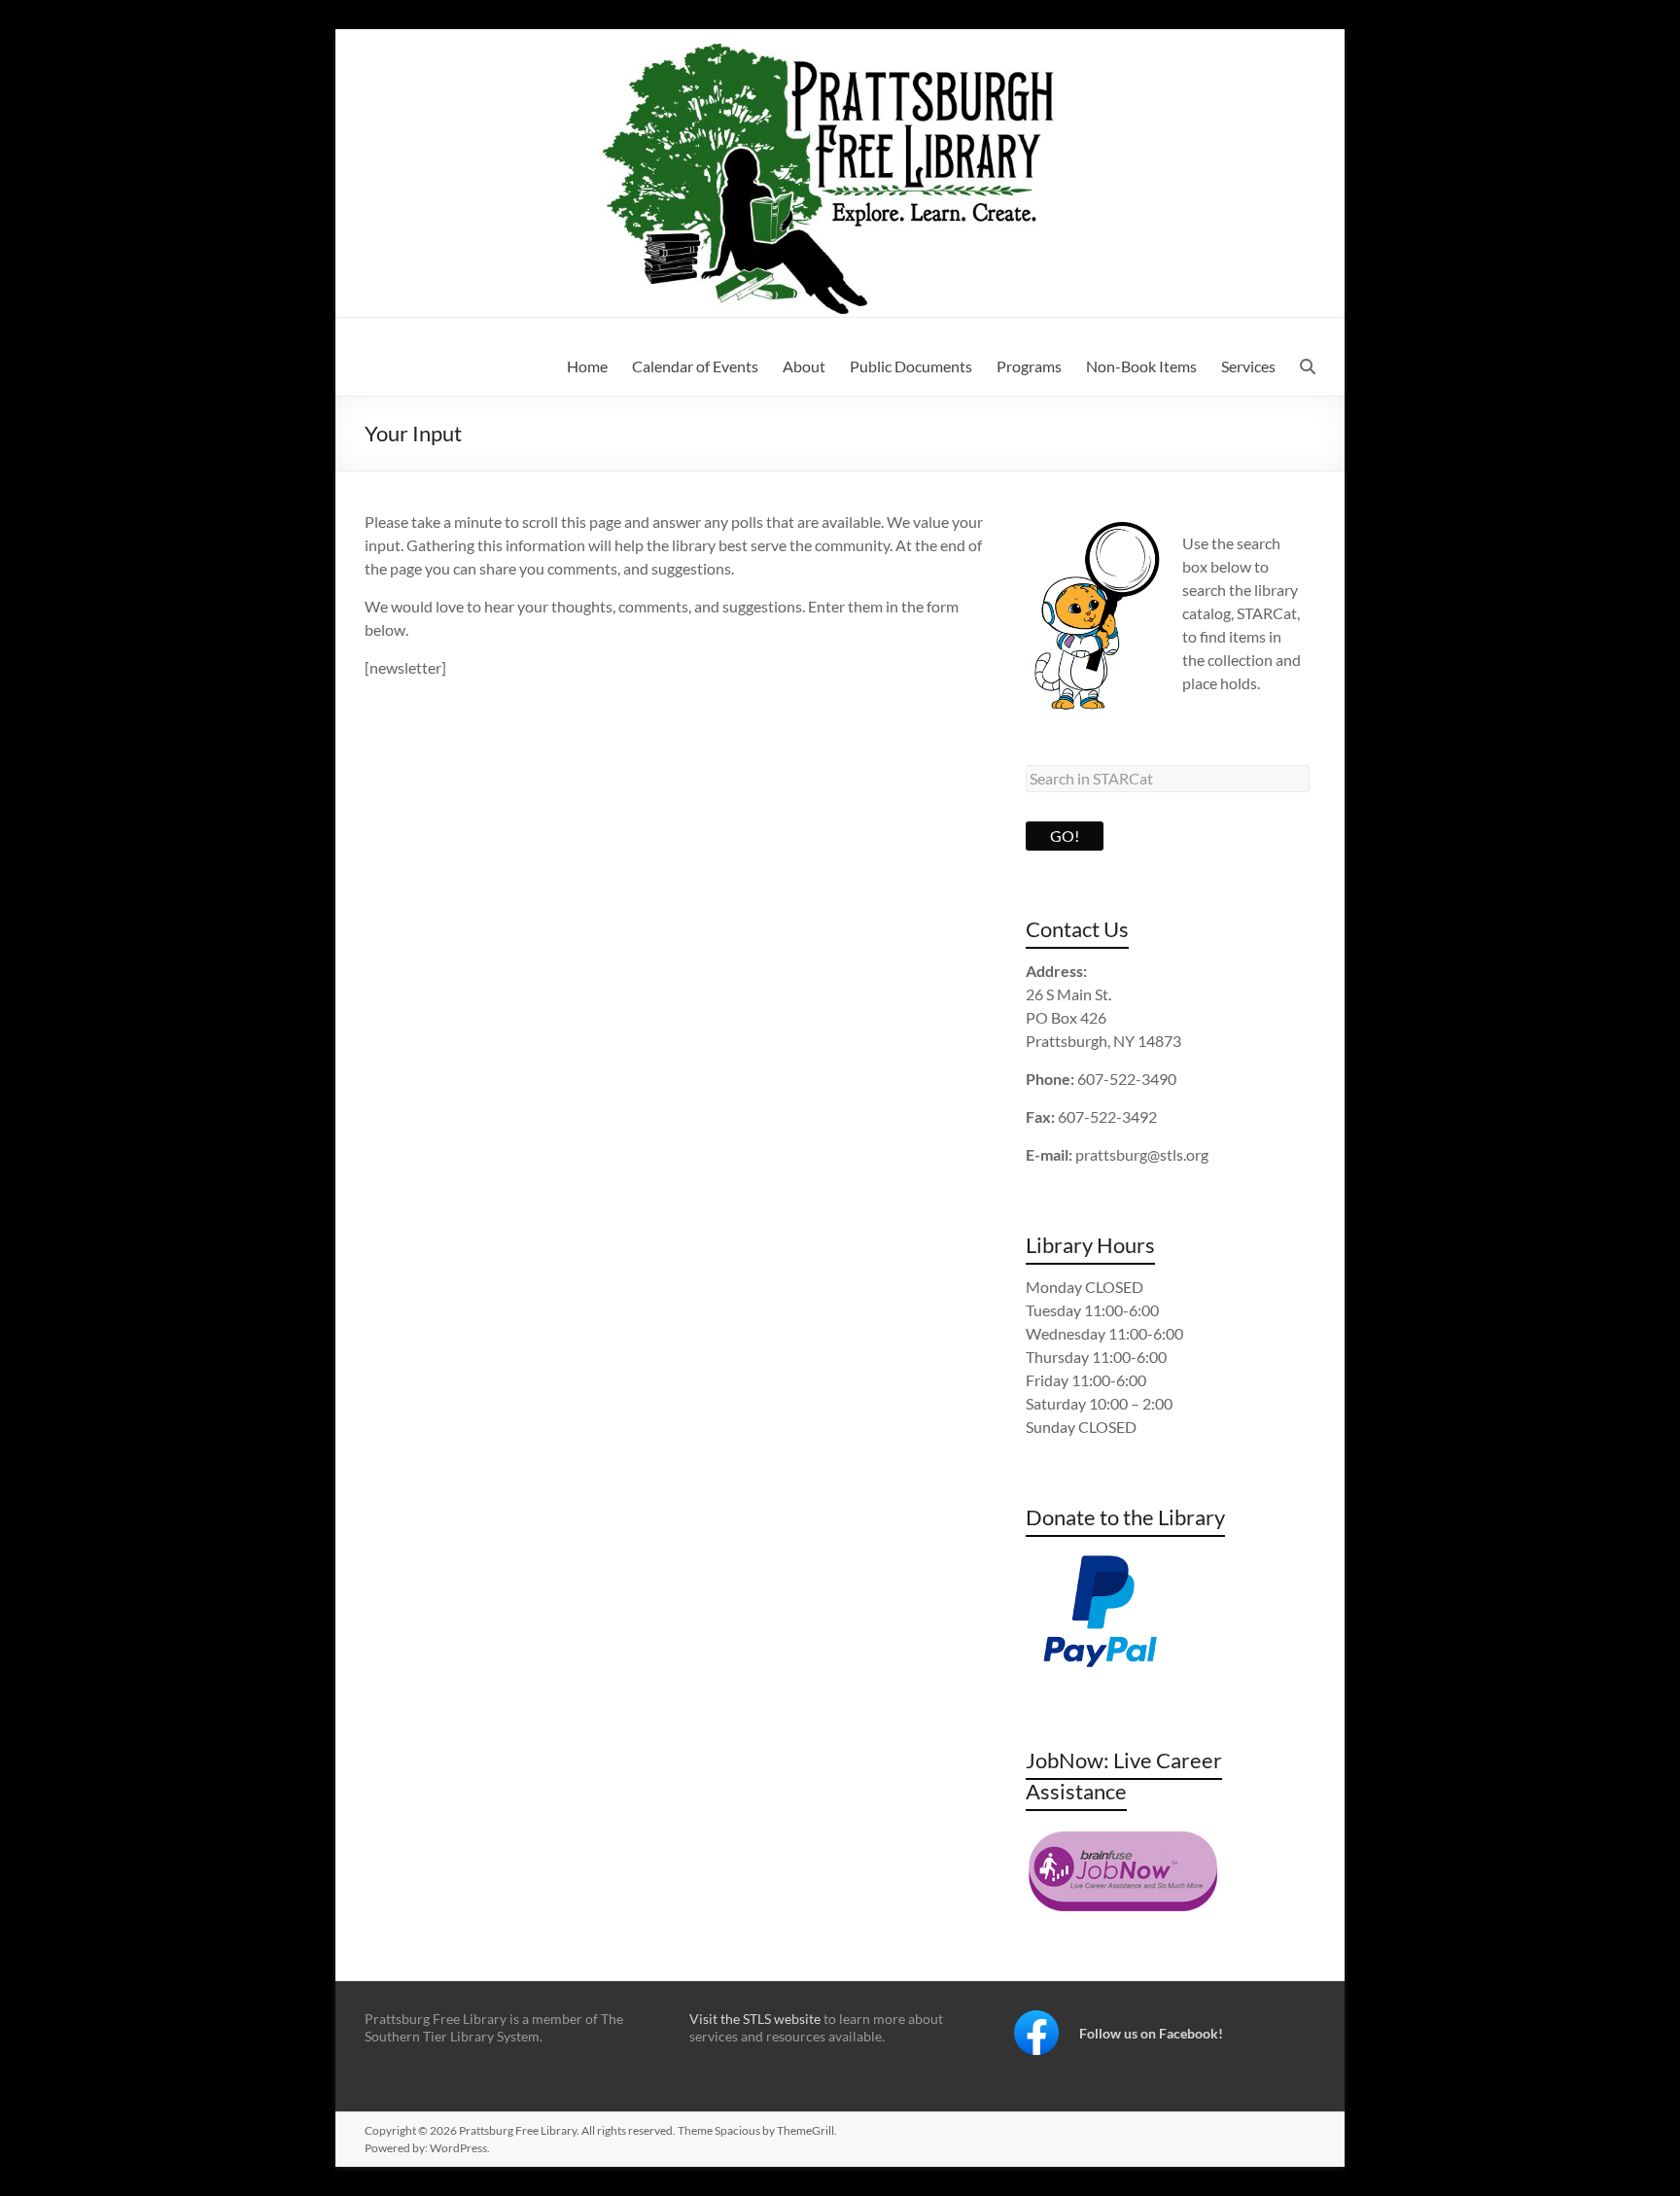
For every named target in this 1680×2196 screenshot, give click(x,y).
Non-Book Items (1141, 366)
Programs (1029, 366)
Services (1248, 366)
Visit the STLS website (755, 2019)
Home (587, 366)
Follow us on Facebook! (1151, 2033)
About (804, 366)
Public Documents (911, 366)
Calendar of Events (695, 366)
